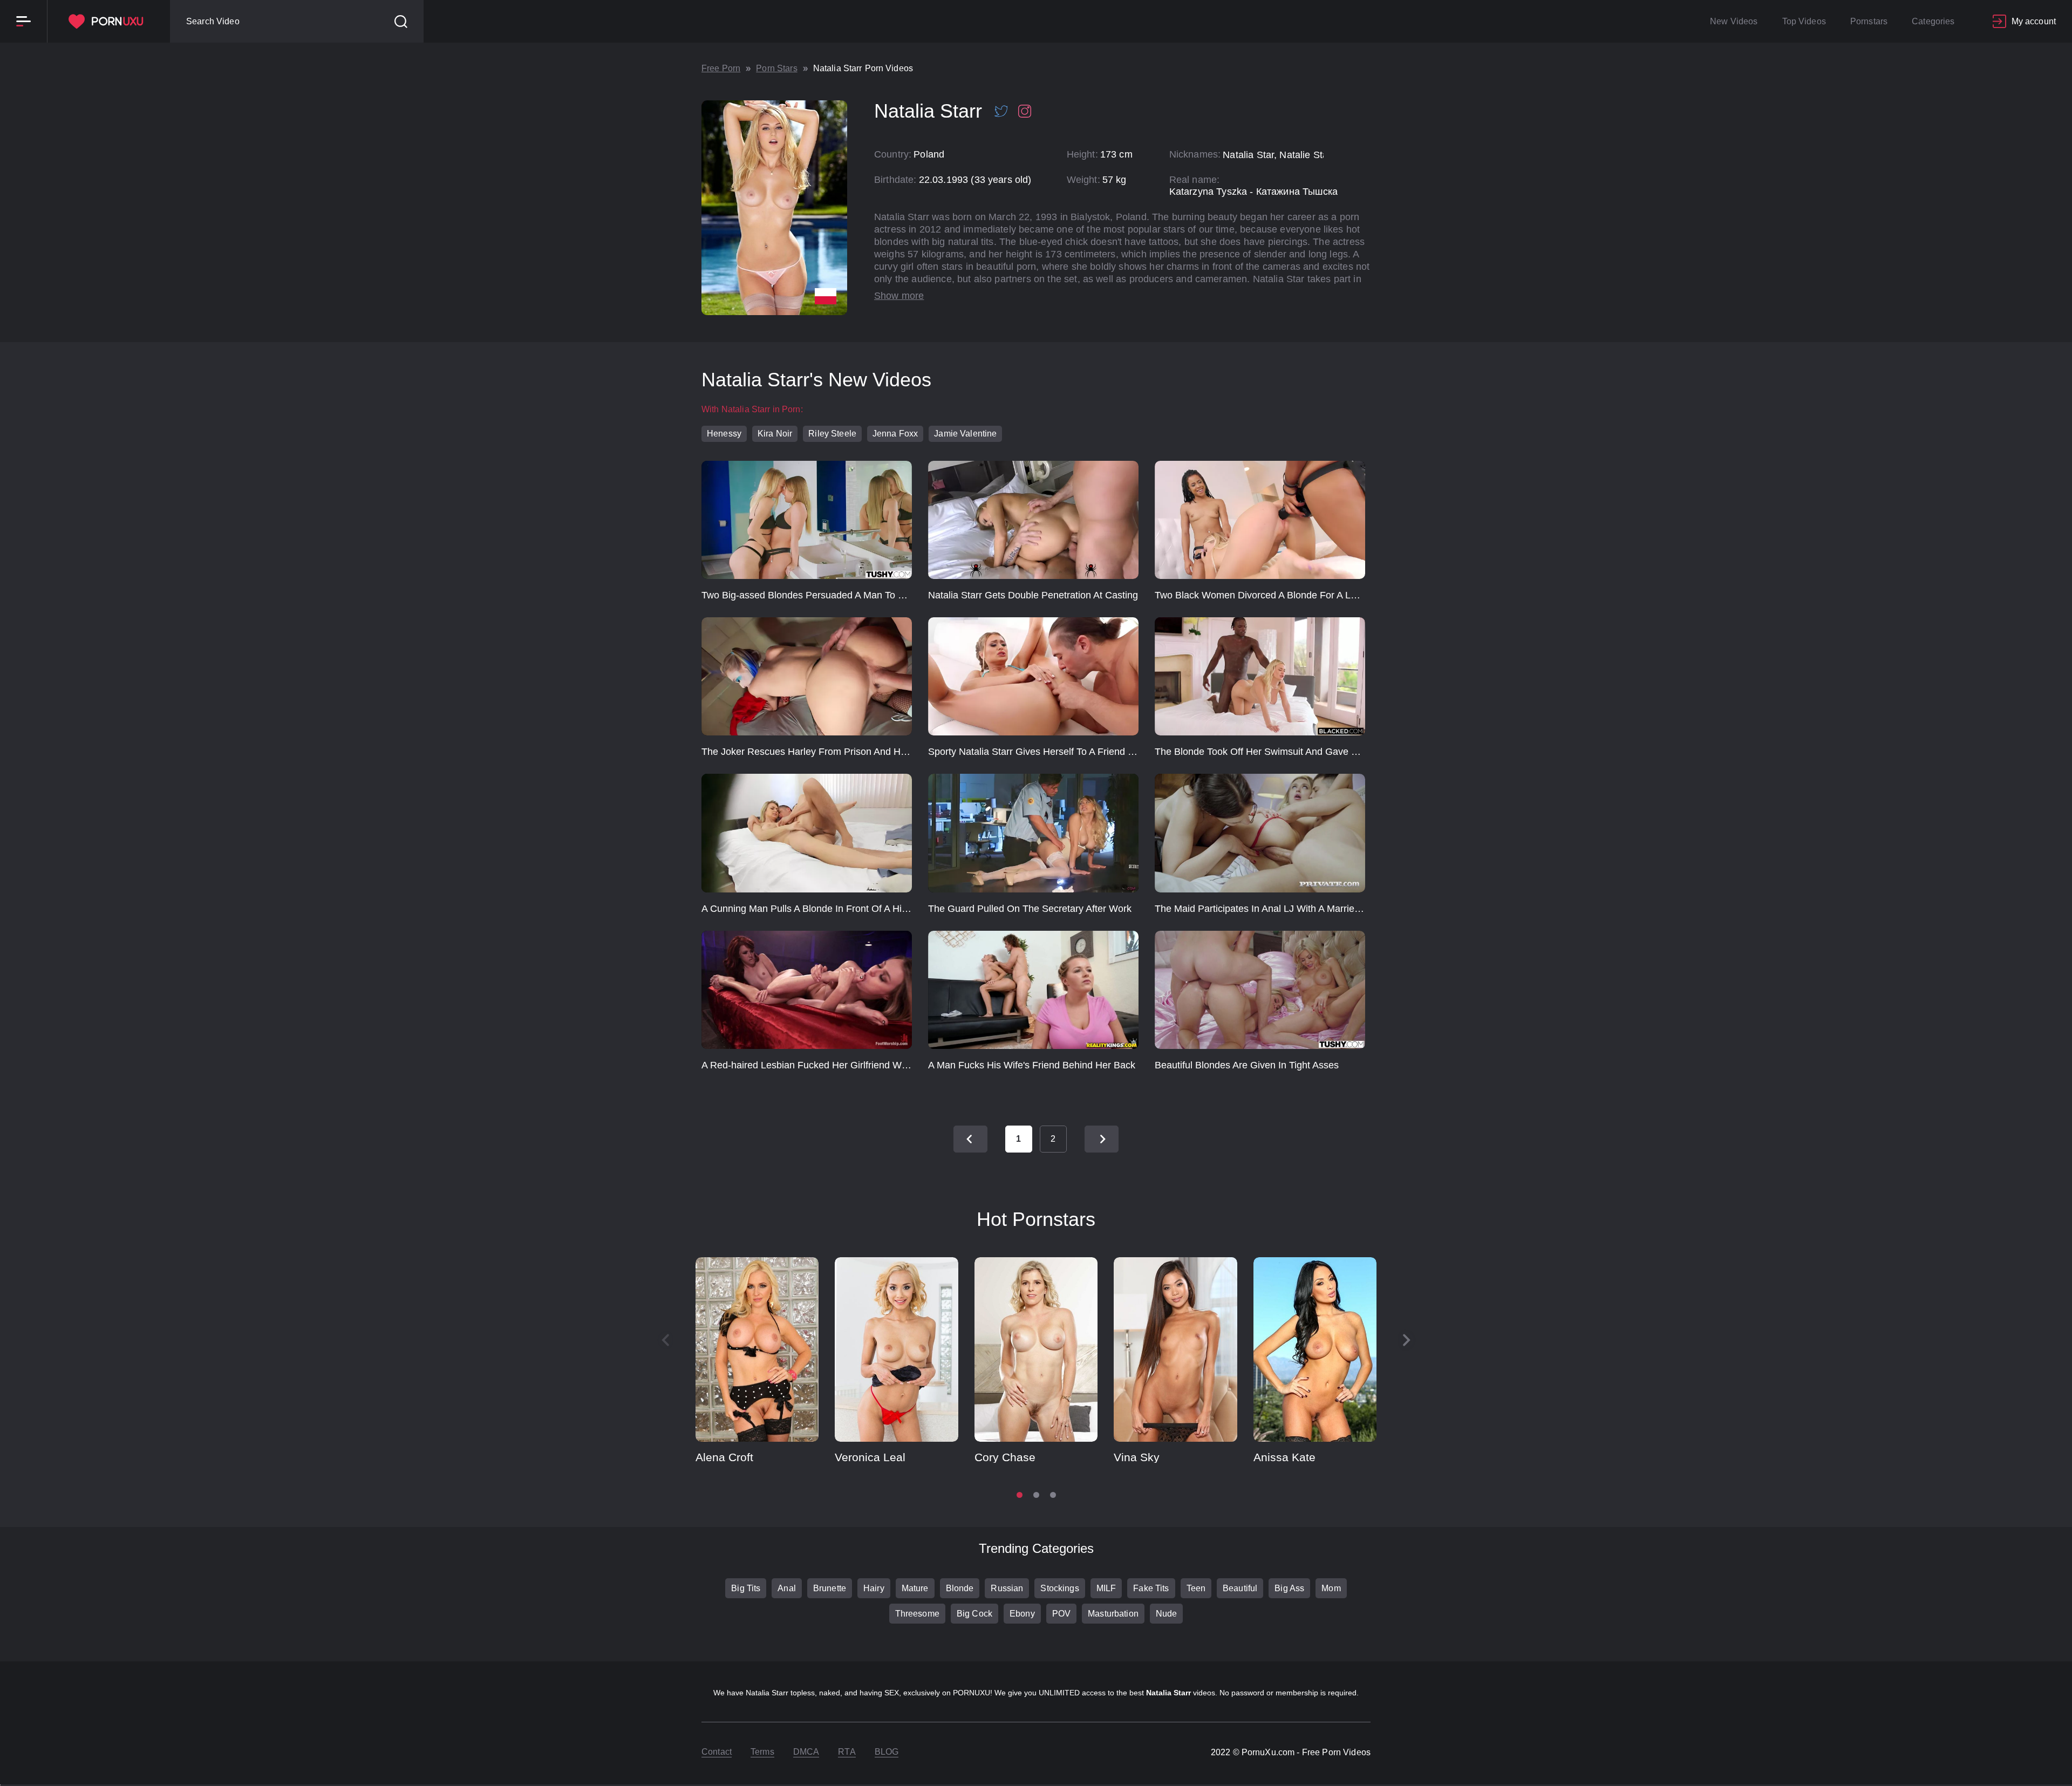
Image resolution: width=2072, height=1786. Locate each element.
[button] (1407, 1340)
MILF (1106, 1588)
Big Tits (746, 1588)
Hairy (874, 1588)
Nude (1167, 1614)
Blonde (960, 1588)
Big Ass (1289, 1588)
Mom (1331, 1588)
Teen (1196, 1588)
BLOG (887, 1752)
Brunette (830, 1588)
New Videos (1734, 21)
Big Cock (974, 1614)
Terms (762, 1752)
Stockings (1059, 1588)
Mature (915, 1588)
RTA (847, 1752)
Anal (787, 1588)
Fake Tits (1151, 1588)
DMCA (806, 1752)
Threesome (917, 1614)
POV (1061, 1614)
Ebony (1022, 1614)
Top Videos (1804, 21)
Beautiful (1240, 1588)
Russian (1007, 1588)
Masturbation (1113, 1614)
